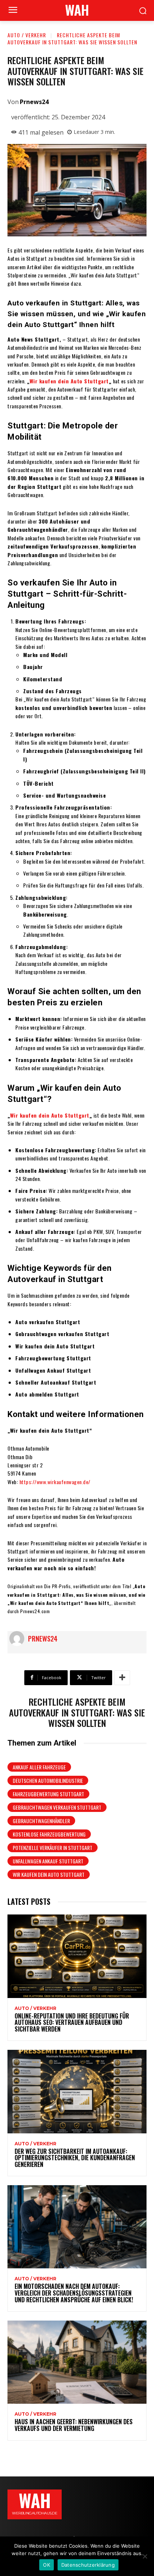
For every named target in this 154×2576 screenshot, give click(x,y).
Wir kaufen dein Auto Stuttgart (69, 381)
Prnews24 (34, 102)
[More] (122, 1678)
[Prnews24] (19, 1639)
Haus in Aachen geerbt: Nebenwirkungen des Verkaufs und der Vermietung (74, 2425)
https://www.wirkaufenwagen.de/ (55, 1482)
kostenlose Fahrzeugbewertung (49, 1834)
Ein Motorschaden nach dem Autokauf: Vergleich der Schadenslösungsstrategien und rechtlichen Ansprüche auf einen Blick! (74, 2293)
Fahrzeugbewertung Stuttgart (48, 1794)
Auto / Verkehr (27, 35)
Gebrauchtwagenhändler (41, 1821)
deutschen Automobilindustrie (48, 1780)
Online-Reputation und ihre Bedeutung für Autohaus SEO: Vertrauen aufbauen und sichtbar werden (72, 2022)
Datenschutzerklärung (88, 2565)
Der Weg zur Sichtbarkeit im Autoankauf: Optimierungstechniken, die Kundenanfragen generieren (75, 2158)
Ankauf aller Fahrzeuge (39, 1767)
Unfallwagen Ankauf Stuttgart (48, 1861)
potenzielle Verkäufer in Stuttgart (53, 1848)
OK (47, 2565)
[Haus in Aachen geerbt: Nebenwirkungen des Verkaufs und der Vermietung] (77, 2362)
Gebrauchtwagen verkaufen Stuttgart (57, 1807)
